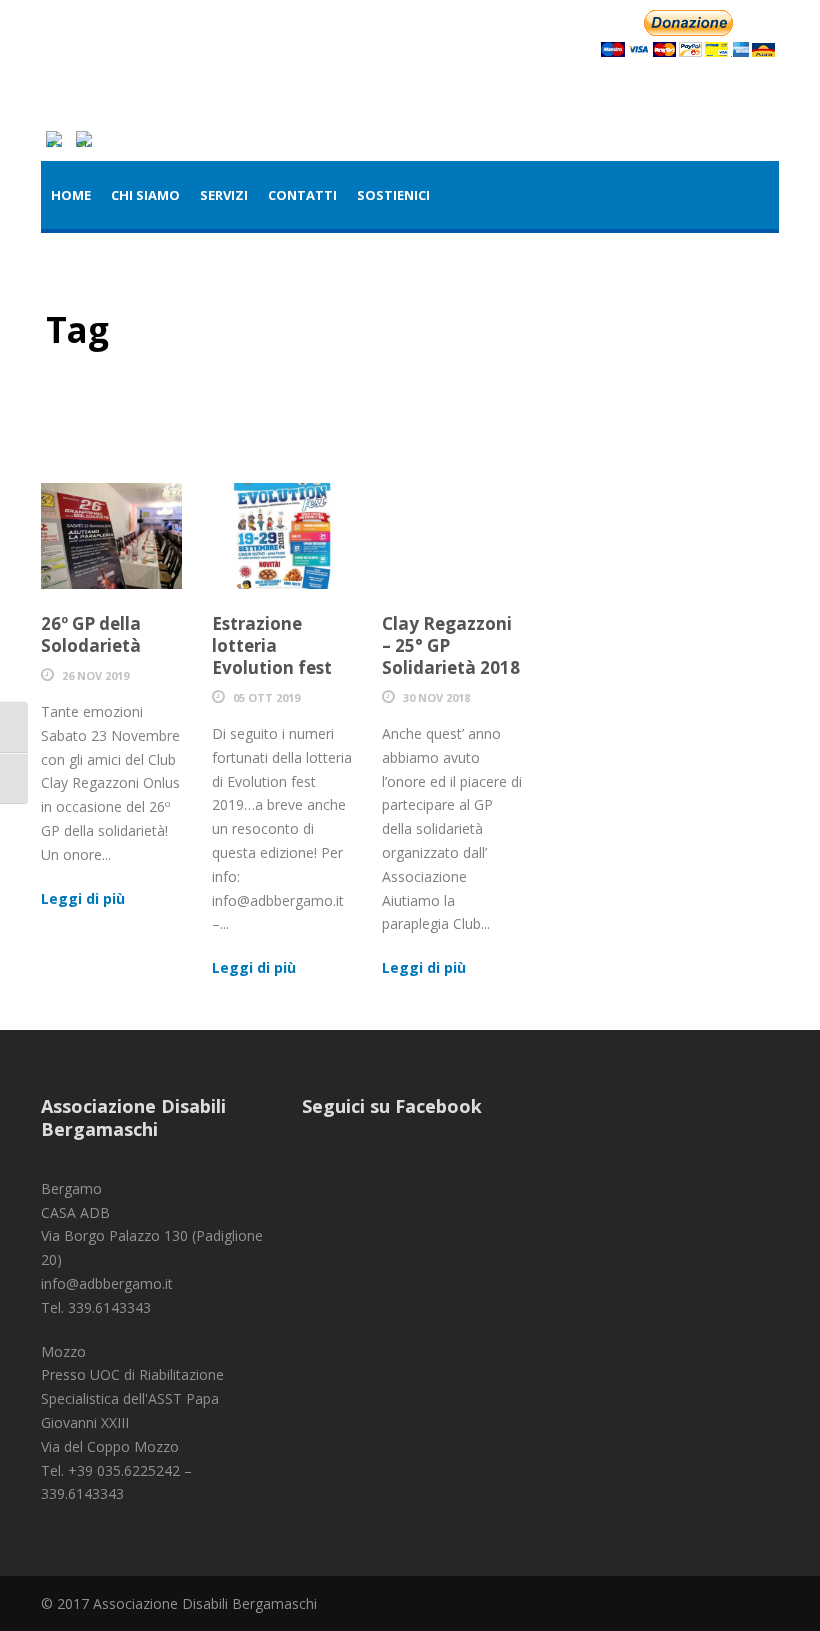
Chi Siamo (145, 195)
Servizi (224, 195)
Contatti (302, 195)
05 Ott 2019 (266, 697)
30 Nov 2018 (436, 697)
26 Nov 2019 (95, 675)
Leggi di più (83, 898)
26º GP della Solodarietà (91, 634)
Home (71, 195)
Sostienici (393, 195)
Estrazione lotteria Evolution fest (272, 645)
